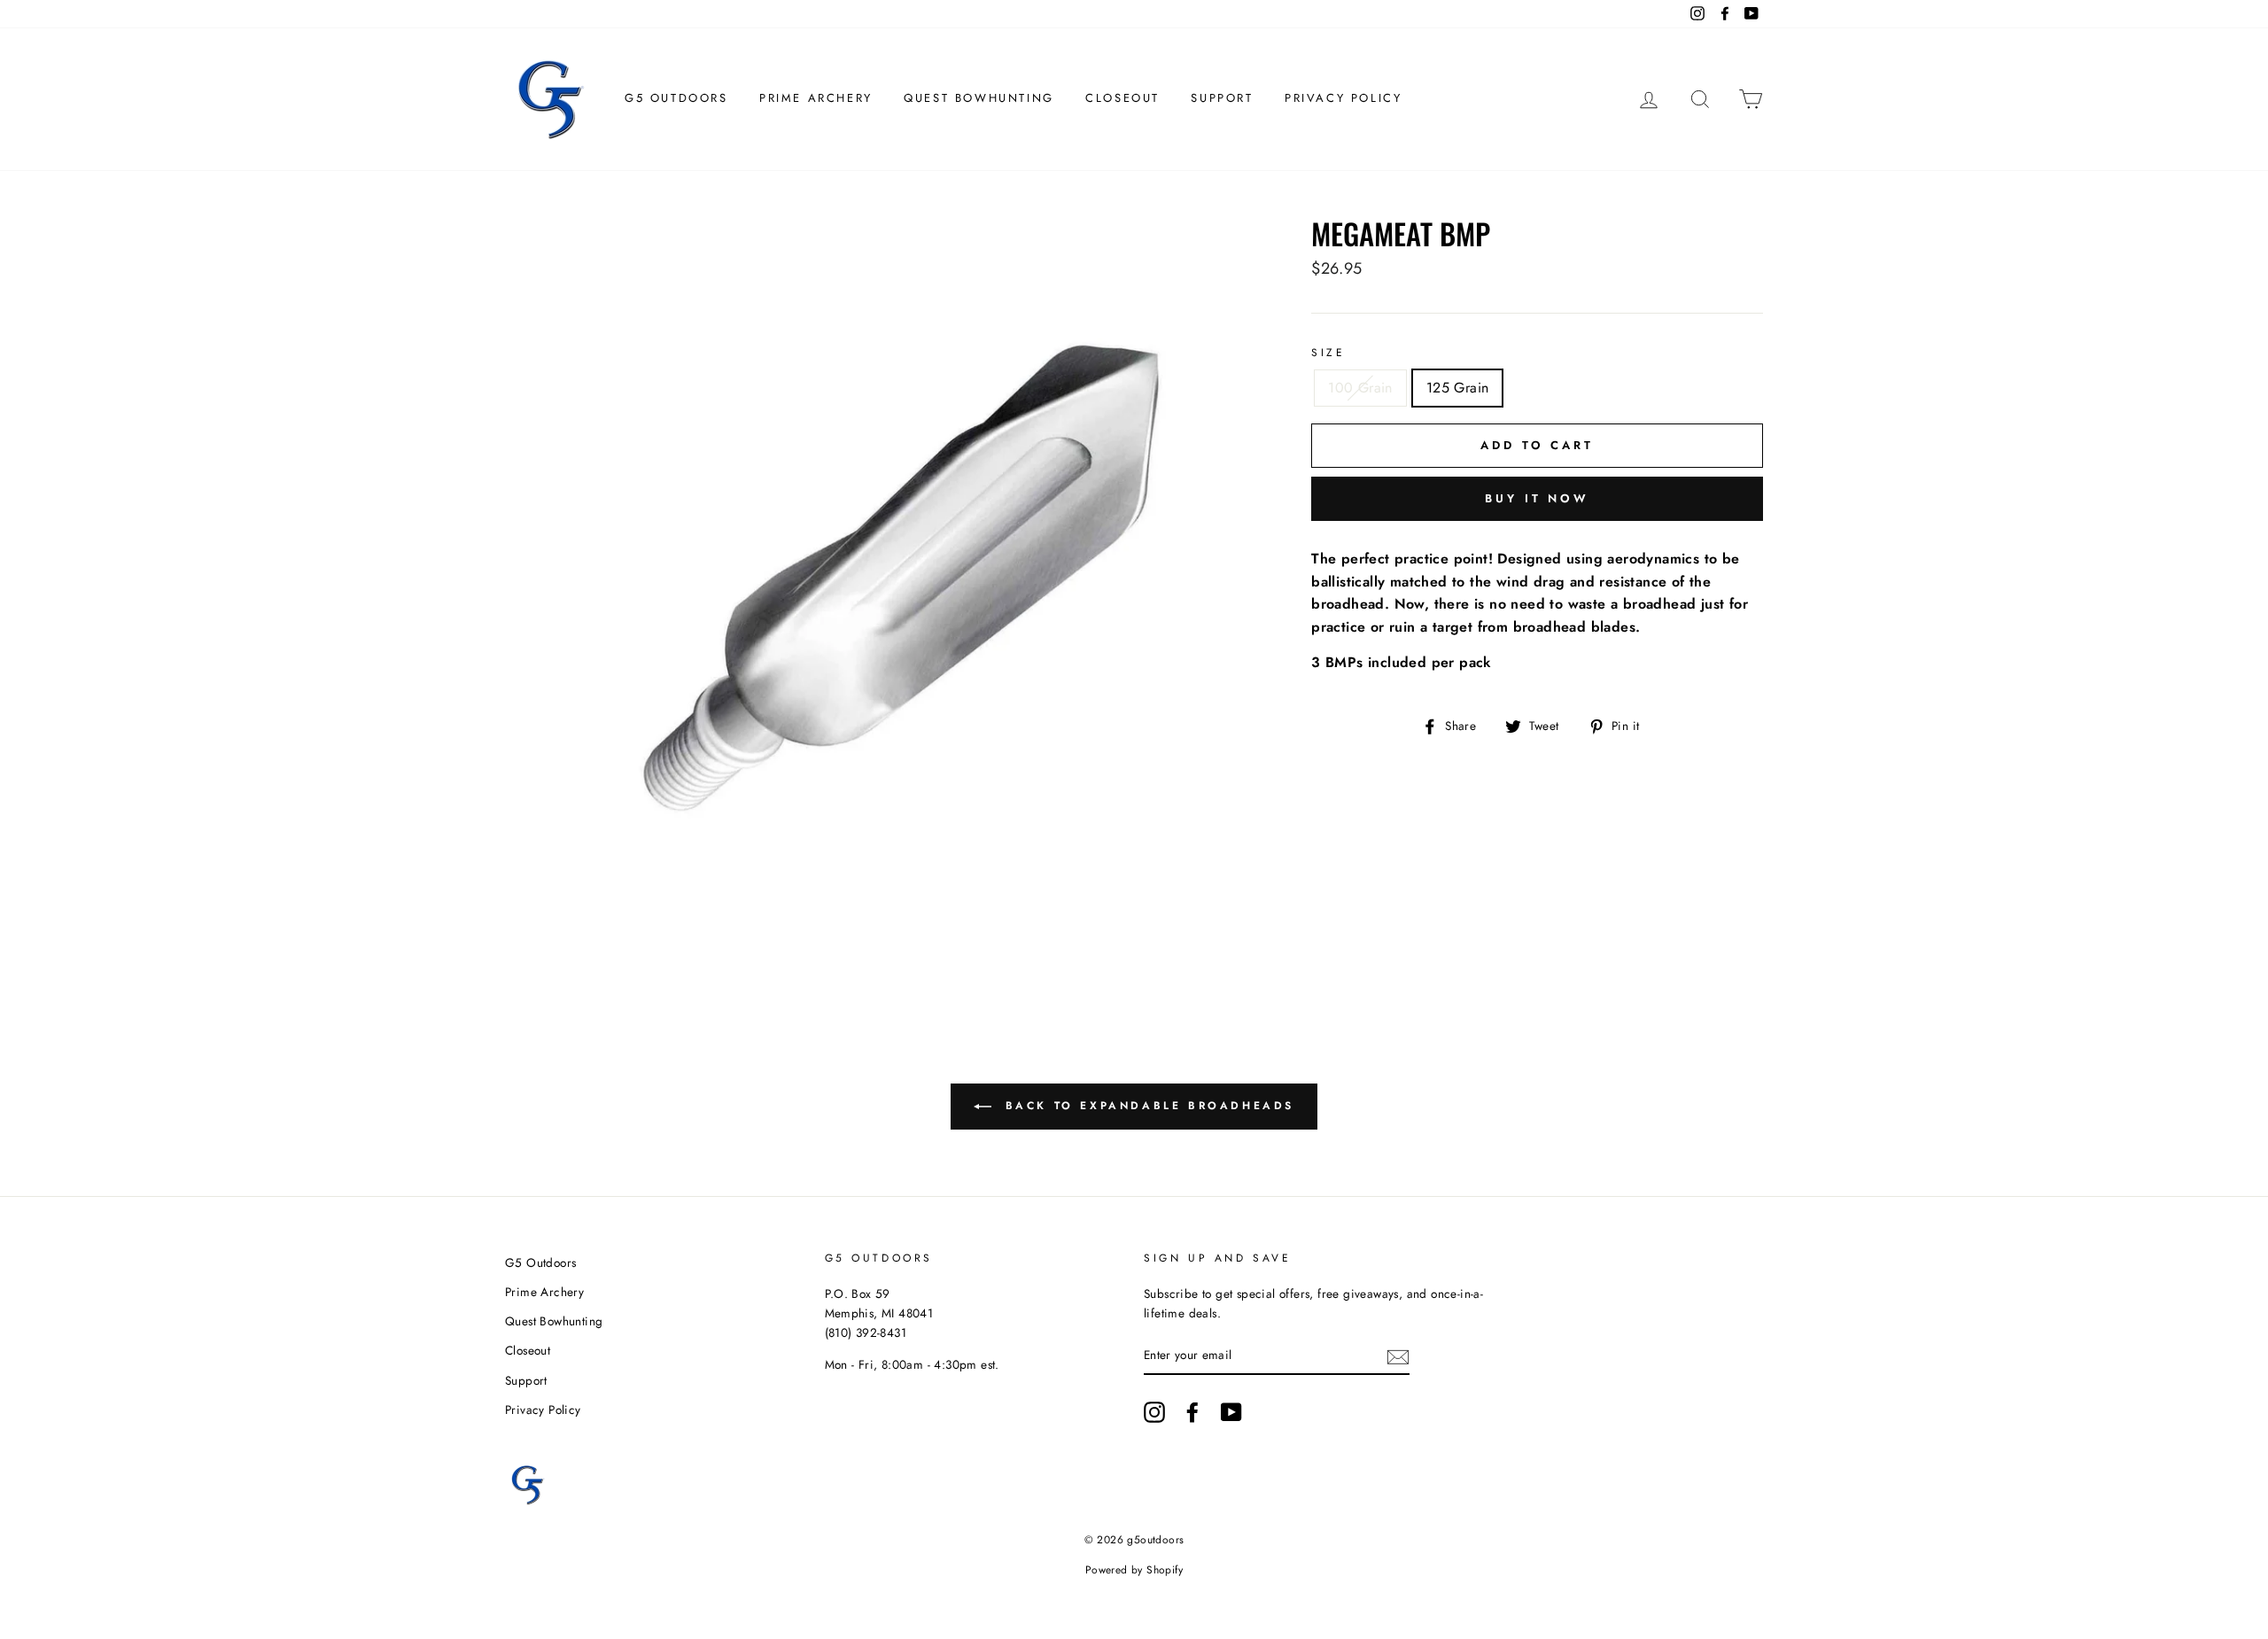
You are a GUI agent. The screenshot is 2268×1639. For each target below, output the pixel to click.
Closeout (1122, 98)
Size (1328, 353)
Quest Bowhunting (979, 98)
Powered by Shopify (1134, 1570)
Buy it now (1537, 498)
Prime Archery (816, 98)
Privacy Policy (1343, 98)
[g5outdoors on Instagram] (1154, 1412)
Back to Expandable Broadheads (1146, 1106)
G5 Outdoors (676, 98)
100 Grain (1360, 388)
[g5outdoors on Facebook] (1192, 1412)
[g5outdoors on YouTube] (1231, 1412)
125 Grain (1458, 388)
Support (1222, 98)
